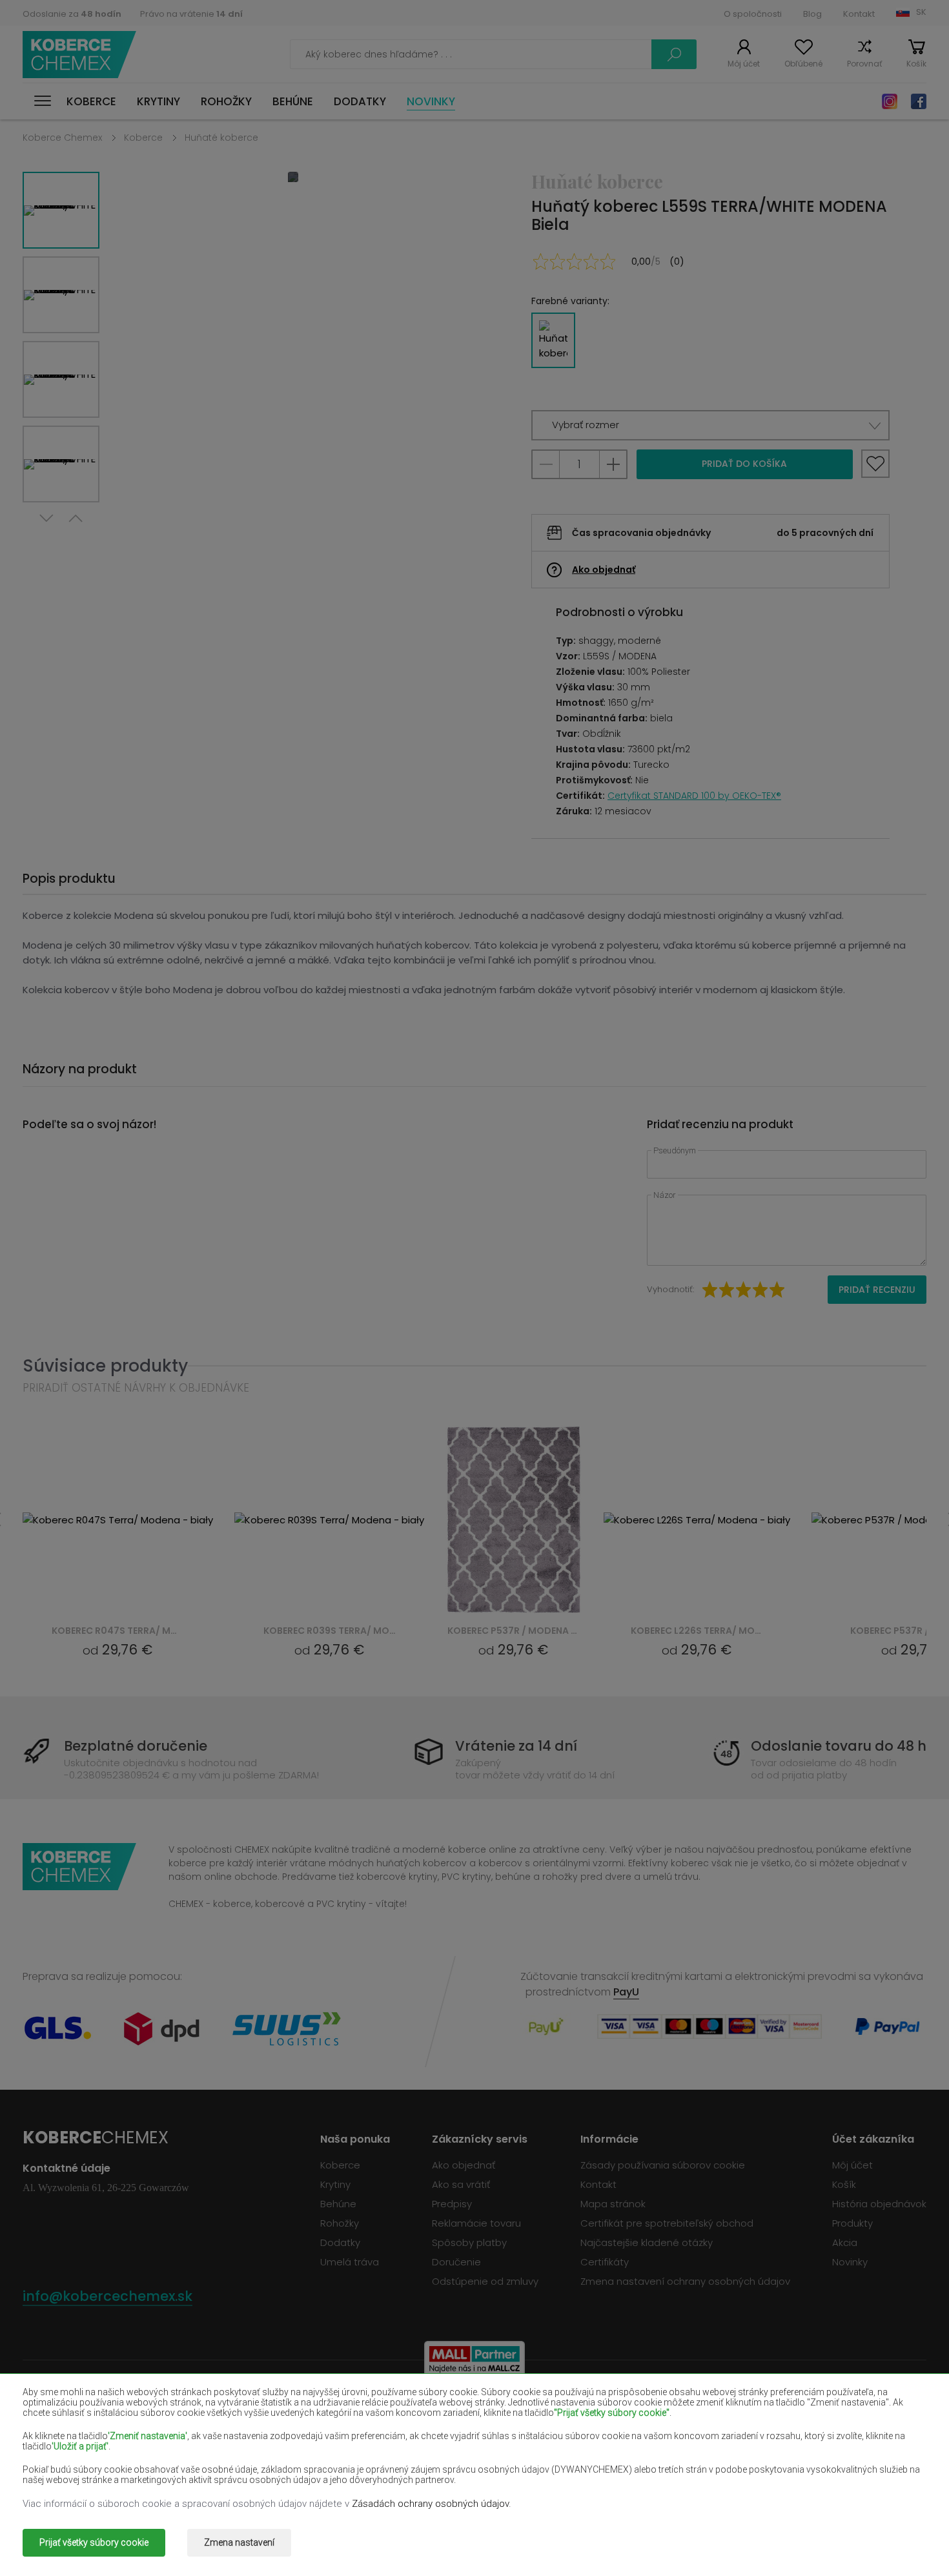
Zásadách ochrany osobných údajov (430, 2504)
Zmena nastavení (239, 2542)
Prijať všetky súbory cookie (94, 2542)
